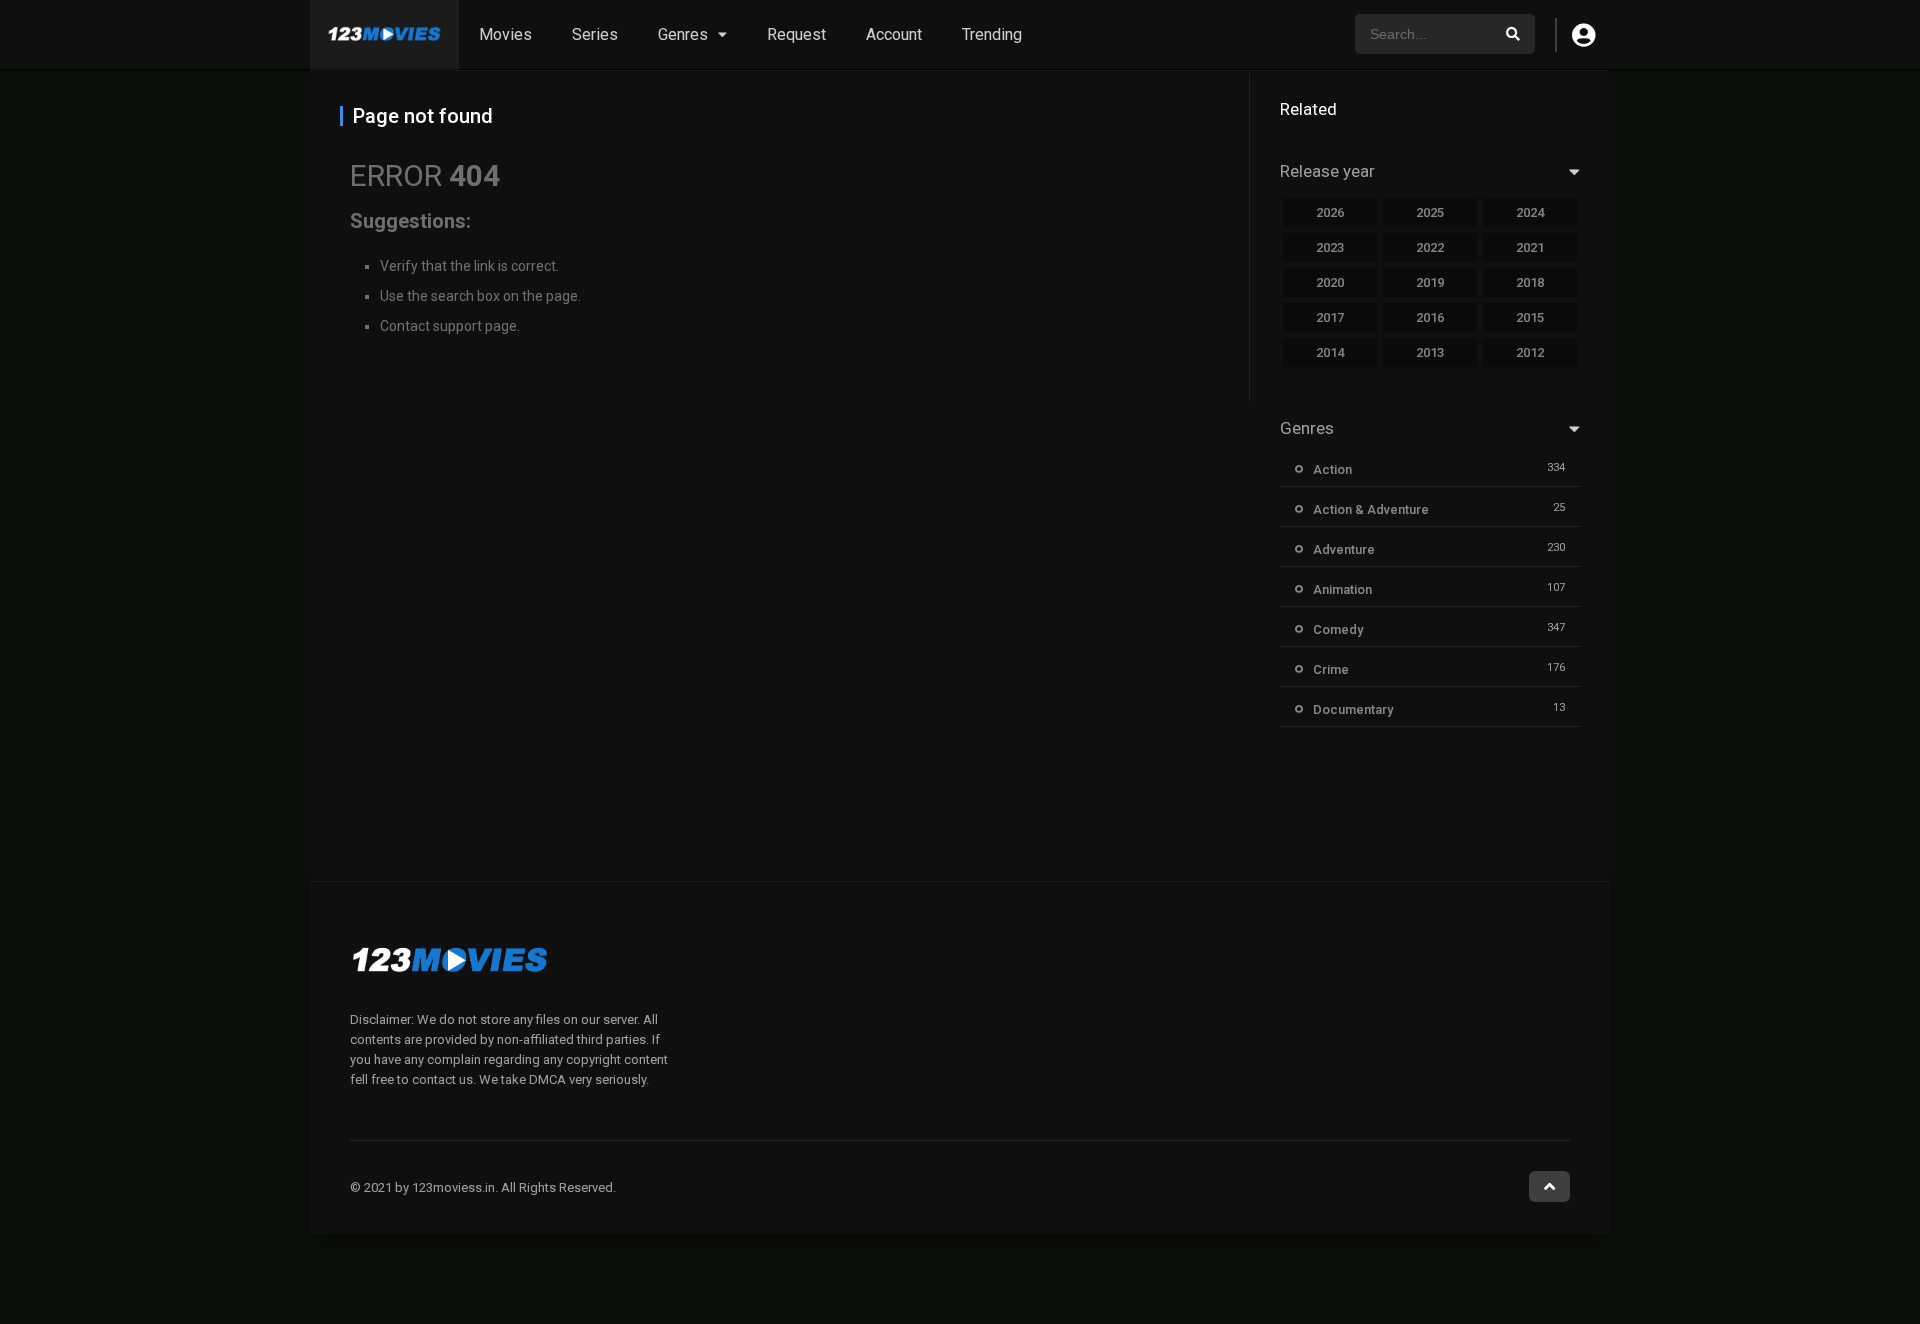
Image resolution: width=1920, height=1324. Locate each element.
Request (796, 34)
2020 (1330, 282)
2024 (1530, 212)
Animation (1342, 589)
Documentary (1353, 709)
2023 (1330, 247)
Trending (992, 34)
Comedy (1338, 629)
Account (894, 34)
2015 (1530, 317)
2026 (1330, 212)
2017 (1330, 317)
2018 (1530, 282)
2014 (1330, 352)
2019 (1430, 282)
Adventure (1344, 549)
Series (595, 34)
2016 (1430, 317)
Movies (505, 34)
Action (1332, 469)
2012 (1530, 352)
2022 (1430, 247)
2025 (1430, 212)
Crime (1331, 669)
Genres (683, 34)
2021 (1530, 247)
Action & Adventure (1371, 509)
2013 (1430, 352)
